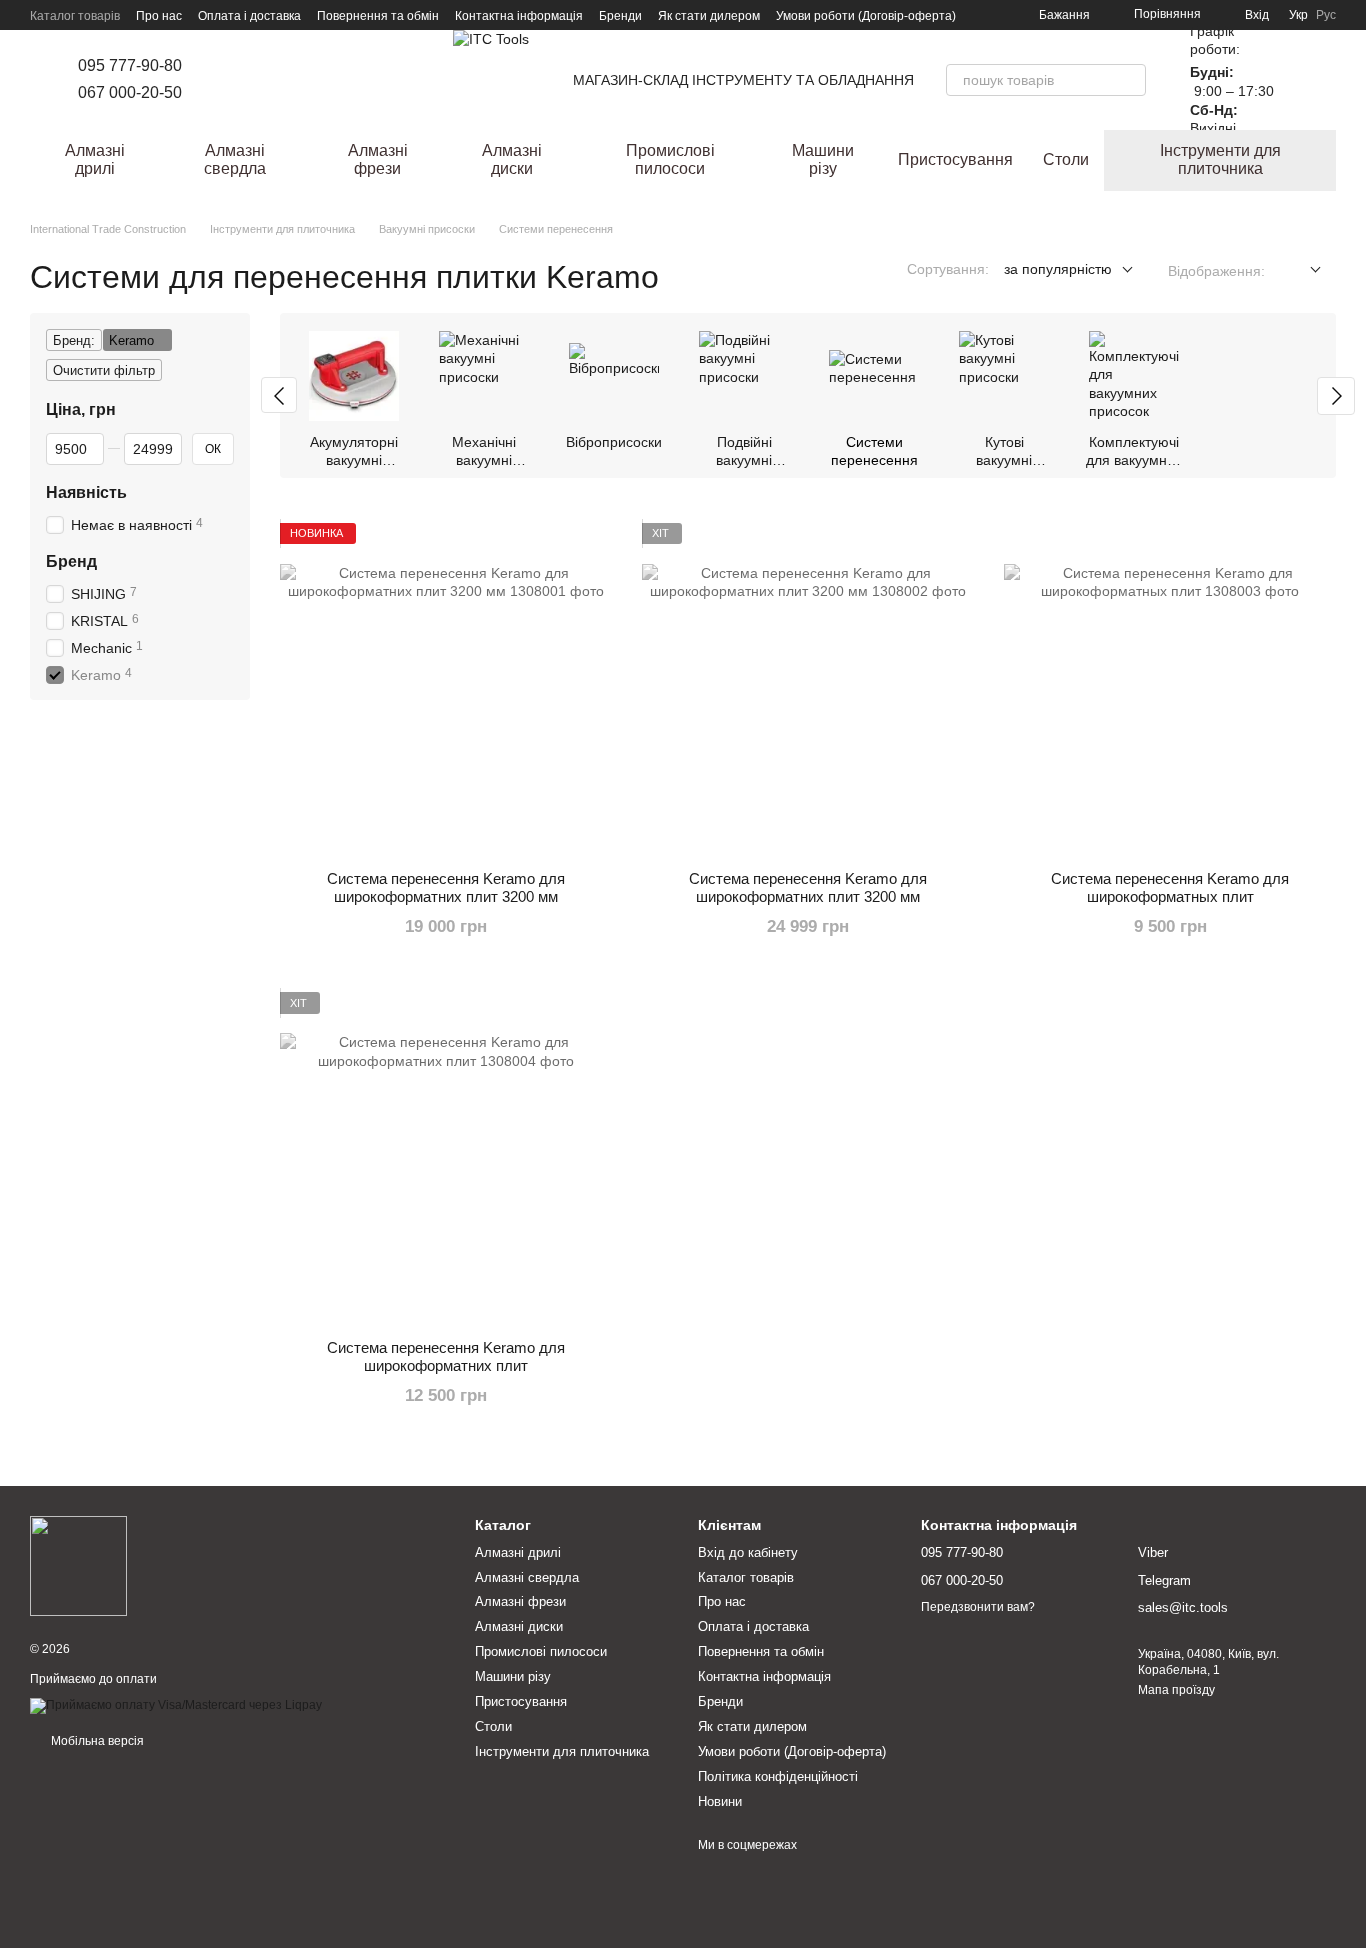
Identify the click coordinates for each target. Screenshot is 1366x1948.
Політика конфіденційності (778, 1776)
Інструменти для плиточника (1220, 159)
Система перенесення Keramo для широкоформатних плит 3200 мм (446, 887)
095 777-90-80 (130, 65)
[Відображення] (1300, 270)
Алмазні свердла (235, 159)
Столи (1066, 159)
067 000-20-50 (130, 92)
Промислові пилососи (670, 159)
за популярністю (1058, 269)
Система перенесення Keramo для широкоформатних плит (446, 1356)
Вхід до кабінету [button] (748, 1552)
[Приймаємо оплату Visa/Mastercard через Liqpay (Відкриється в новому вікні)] (176, 1705)
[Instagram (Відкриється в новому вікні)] (226, 80)
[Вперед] (1336, 396)
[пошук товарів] (1130, 80)
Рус (1326, 15)
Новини (720, 1801)
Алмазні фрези (378, 159)
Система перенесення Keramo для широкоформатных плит (1170, 887)
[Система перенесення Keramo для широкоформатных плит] (1170, 689)
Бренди (620, 16)
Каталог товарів (75, 16)
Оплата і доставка (249, 16)
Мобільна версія (96, 1741)
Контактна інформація (519, 16)
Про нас (159, 16)
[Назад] (279, 395)
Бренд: (74, 340)
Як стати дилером (709, 16)
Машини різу (823, 159)
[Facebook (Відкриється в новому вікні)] (250, 80)
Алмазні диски (512, 159)
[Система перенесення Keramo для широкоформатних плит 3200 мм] (446, 689)
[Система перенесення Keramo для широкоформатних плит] (446, 1158)
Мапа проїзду (1176, 1690)
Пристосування (955, 159)
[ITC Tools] (78, 1566)
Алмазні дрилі (95, 159)
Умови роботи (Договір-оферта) (866, 16)
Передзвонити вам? (978, 1607)
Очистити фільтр (104, 370)
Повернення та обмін (378, 16)
